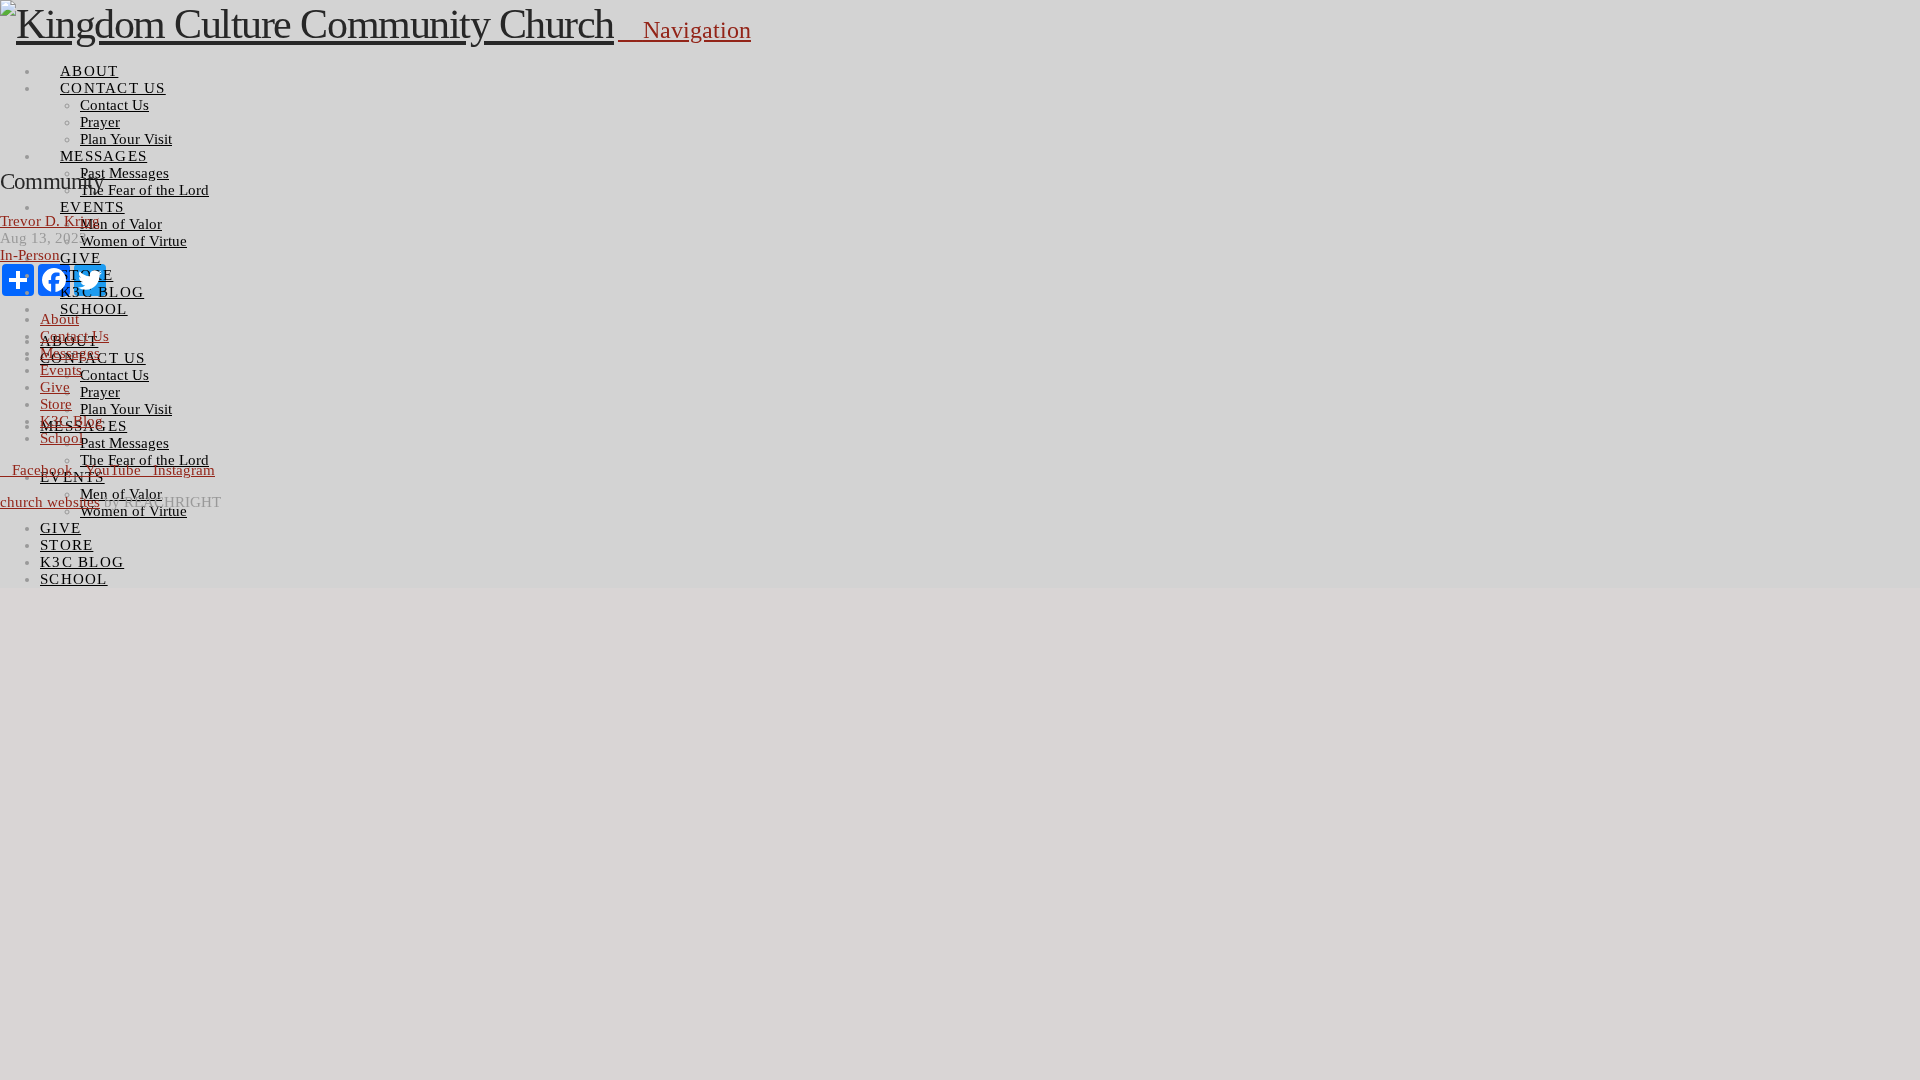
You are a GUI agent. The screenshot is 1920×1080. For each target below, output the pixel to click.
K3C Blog (71, 421)
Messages (70, 353)
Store (56, 404)
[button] (684, 30)
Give (55, 387)
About (59, 319)
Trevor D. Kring (50, 221)
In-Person (30, 255)
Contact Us (74, 336)
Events (61, 370)
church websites (50, 502)
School (61, 438)
